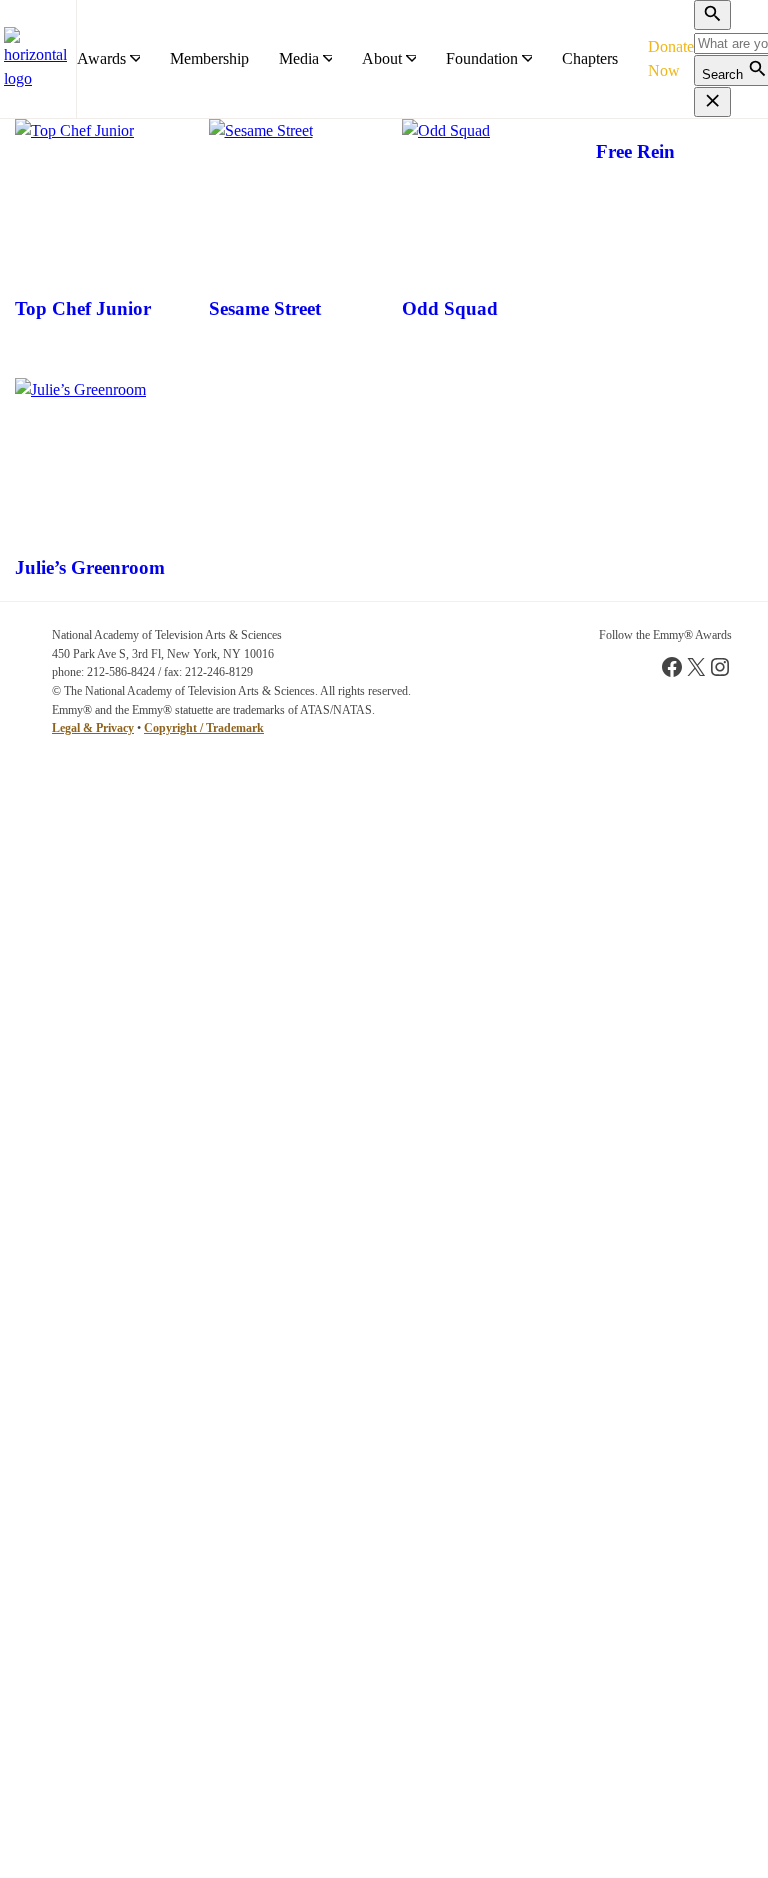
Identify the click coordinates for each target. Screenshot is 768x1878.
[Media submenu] (328, 59)
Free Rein (635, 151)
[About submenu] (411, 59)
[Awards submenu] (135, 59)
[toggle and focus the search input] (712, 15)
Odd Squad (450, 308)
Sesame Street (265, 308)
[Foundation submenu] (527, 59)
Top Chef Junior (83, 308)
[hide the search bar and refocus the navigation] (712, 102)
